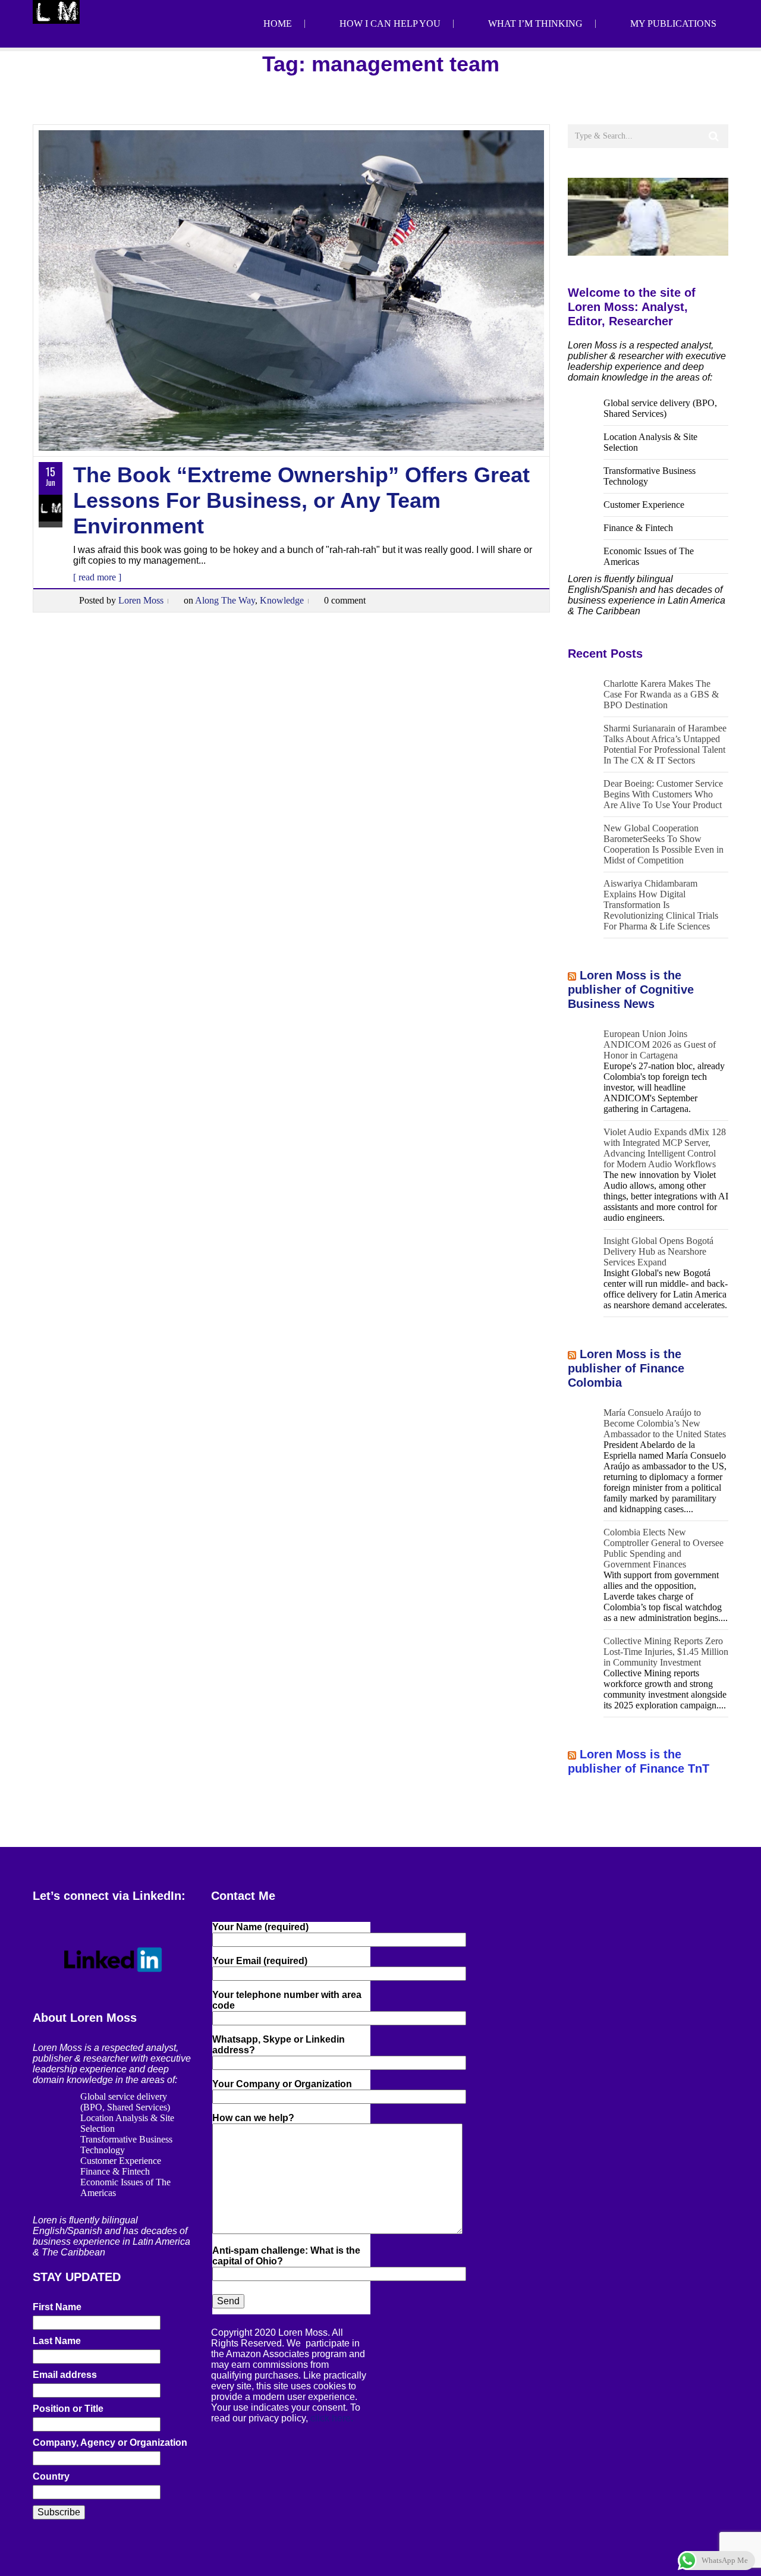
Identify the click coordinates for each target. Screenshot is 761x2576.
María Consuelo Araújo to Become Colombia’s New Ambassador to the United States (665, 1423)
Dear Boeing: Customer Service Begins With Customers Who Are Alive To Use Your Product (663, 794)
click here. (332, 2418)
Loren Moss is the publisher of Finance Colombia (626, 1368)
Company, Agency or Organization (110, 2443)
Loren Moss (141, 600)
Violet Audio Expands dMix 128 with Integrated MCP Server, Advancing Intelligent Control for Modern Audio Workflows (665, 1148)
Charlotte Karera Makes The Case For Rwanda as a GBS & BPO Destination (661, 694)
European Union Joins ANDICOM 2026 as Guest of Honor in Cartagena (660, 1044)
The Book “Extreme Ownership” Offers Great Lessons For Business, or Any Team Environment (301, 500)
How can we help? (253, 2118)
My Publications (673, 23)
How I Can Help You (390, 23)
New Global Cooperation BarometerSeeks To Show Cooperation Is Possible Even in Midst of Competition (663, 844)
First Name (57, 2307)
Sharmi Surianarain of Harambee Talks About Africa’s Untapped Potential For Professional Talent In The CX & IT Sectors (665, 744)
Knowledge (282, 600)
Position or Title (68, 2409)
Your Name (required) (260, 1927)
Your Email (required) (260, 1961)
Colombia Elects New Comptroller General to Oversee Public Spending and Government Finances (663, 1548)
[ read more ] (97, 577)
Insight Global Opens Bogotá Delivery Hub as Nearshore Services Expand (658, 1251)
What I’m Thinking (535, 23)
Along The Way (225, 600)
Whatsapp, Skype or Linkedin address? (279, 2045)
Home (278, 23)
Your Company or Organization (282, 2084)
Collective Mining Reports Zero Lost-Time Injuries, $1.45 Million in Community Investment (666, 1652)
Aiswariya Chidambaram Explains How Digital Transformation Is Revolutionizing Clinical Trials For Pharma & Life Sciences (661, 905)
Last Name (57, 2341)
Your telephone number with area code (287, 2000)
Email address (65, 2375)
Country (51, 2476)
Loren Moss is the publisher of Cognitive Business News (631, 989)
